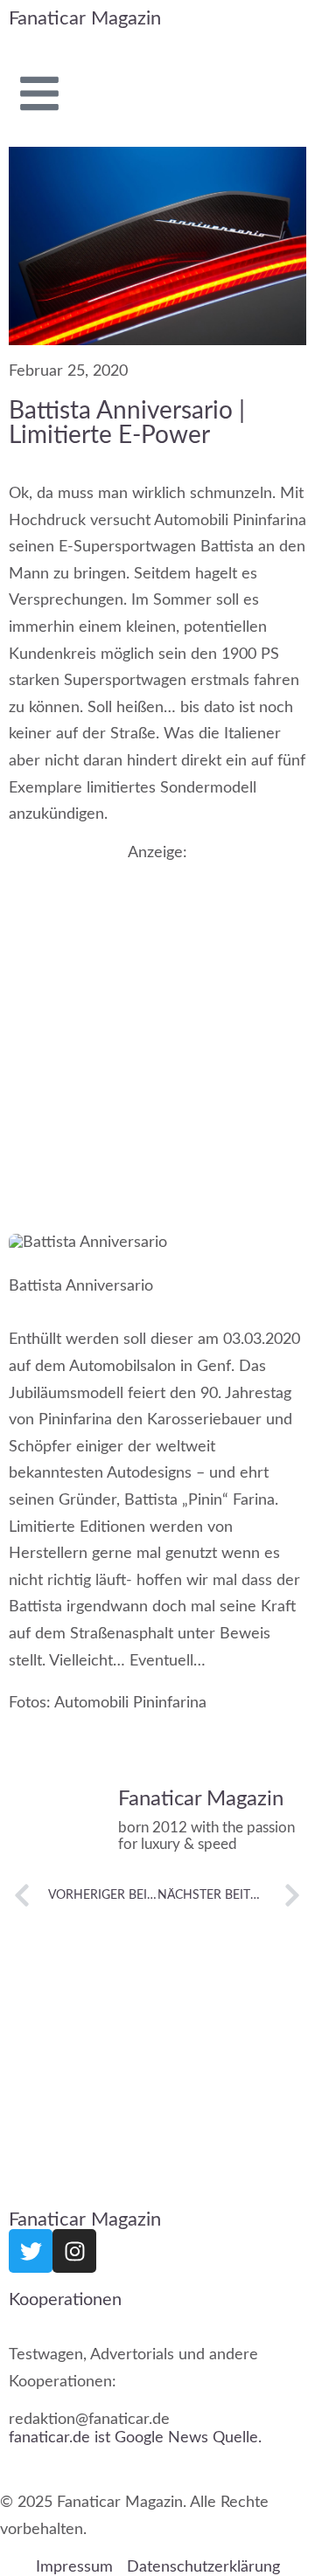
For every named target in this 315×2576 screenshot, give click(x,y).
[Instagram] (74, 2251)
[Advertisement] (157, 1026)
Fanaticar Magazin (85, 18)
